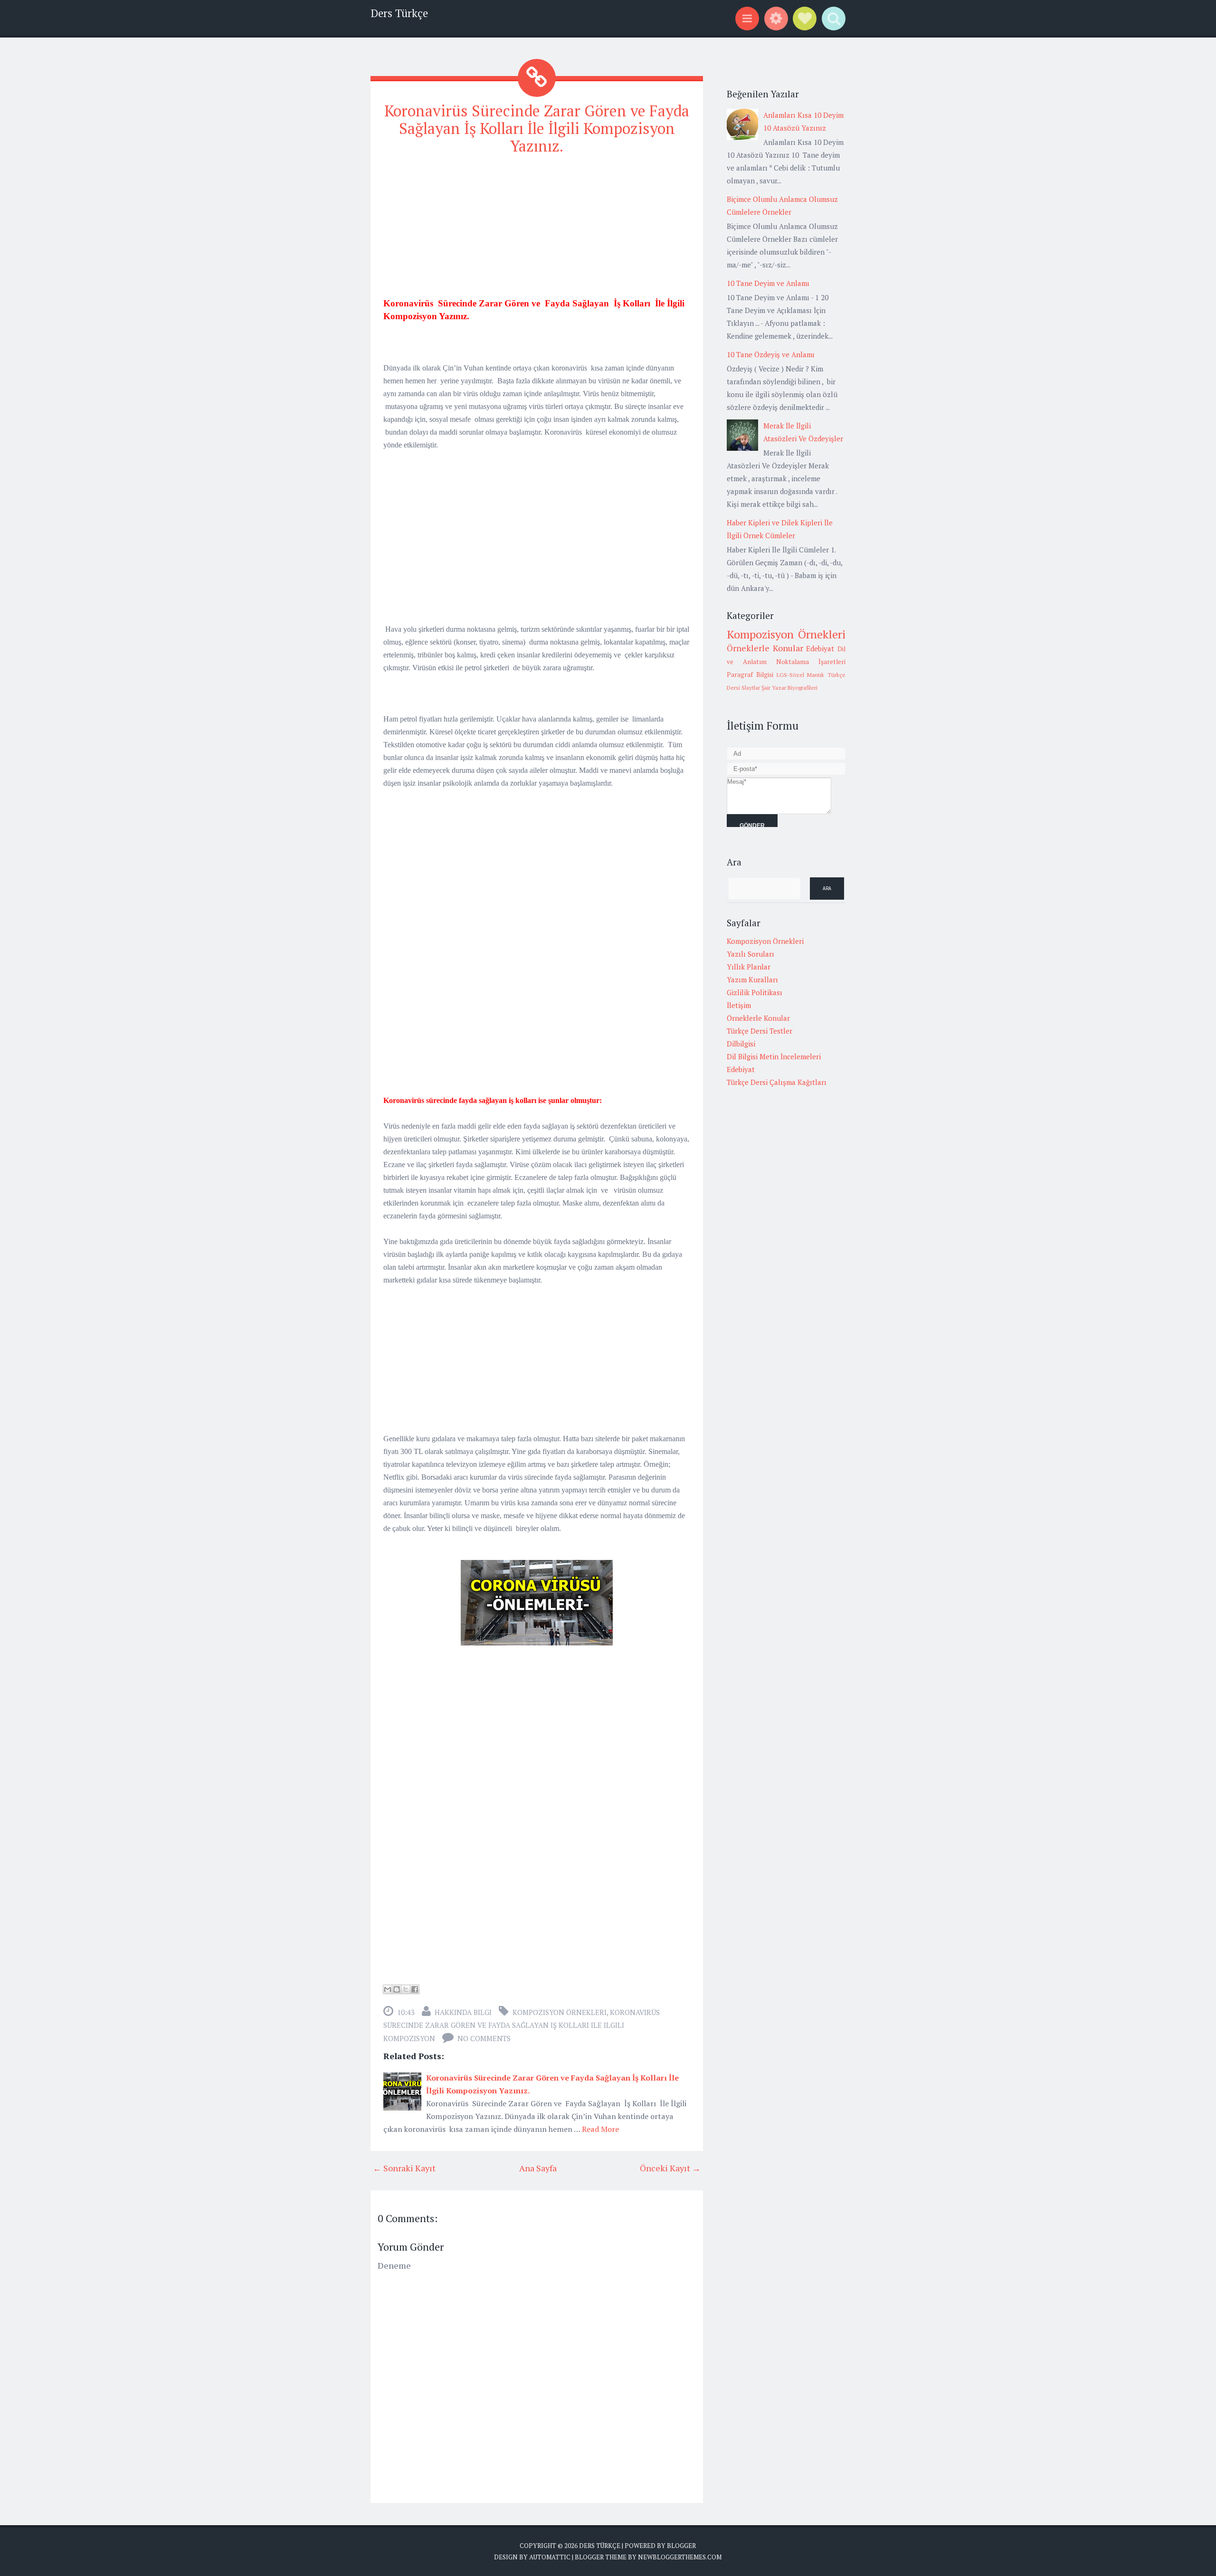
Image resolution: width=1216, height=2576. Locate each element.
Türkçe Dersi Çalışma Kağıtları (777, 1082)
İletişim (739, 1005)
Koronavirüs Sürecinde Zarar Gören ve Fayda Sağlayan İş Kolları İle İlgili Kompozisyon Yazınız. (537, 128)
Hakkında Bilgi (463, 2012)
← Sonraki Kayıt (404, 2168)
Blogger (681, 2546)
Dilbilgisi (741, 1044)
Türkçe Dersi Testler (760, 1031)
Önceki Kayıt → (670, 2168)
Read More (600, 2129)
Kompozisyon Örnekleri (560, 2012)
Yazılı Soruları (750, 954)
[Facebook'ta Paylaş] (415, 1989)
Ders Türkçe (399, 13)
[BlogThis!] (397, 1989)
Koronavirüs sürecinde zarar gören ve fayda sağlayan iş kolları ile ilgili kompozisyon (522, 2025)
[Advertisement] (537, 230)
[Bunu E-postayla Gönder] (388, 1989)
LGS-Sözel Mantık (801, 675)
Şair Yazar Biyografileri (789, 688)
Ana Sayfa (538, 2168)
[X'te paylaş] (406, 1989)
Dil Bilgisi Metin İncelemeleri (774, 1056)
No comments (484, 2038)
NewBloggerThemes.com (680, 2557)
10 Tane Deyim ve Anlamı (768, 283)
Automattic (550, 2557)
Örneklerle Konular (765, 648)
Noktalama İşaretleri (811, 662)
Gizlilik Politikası (755, 992)
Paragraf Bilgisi (750, 675)
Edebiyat (820, 648)
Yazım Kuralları (752, 979)
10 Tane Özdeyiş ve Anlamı (771, 354)
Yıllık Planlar (749, 967)
